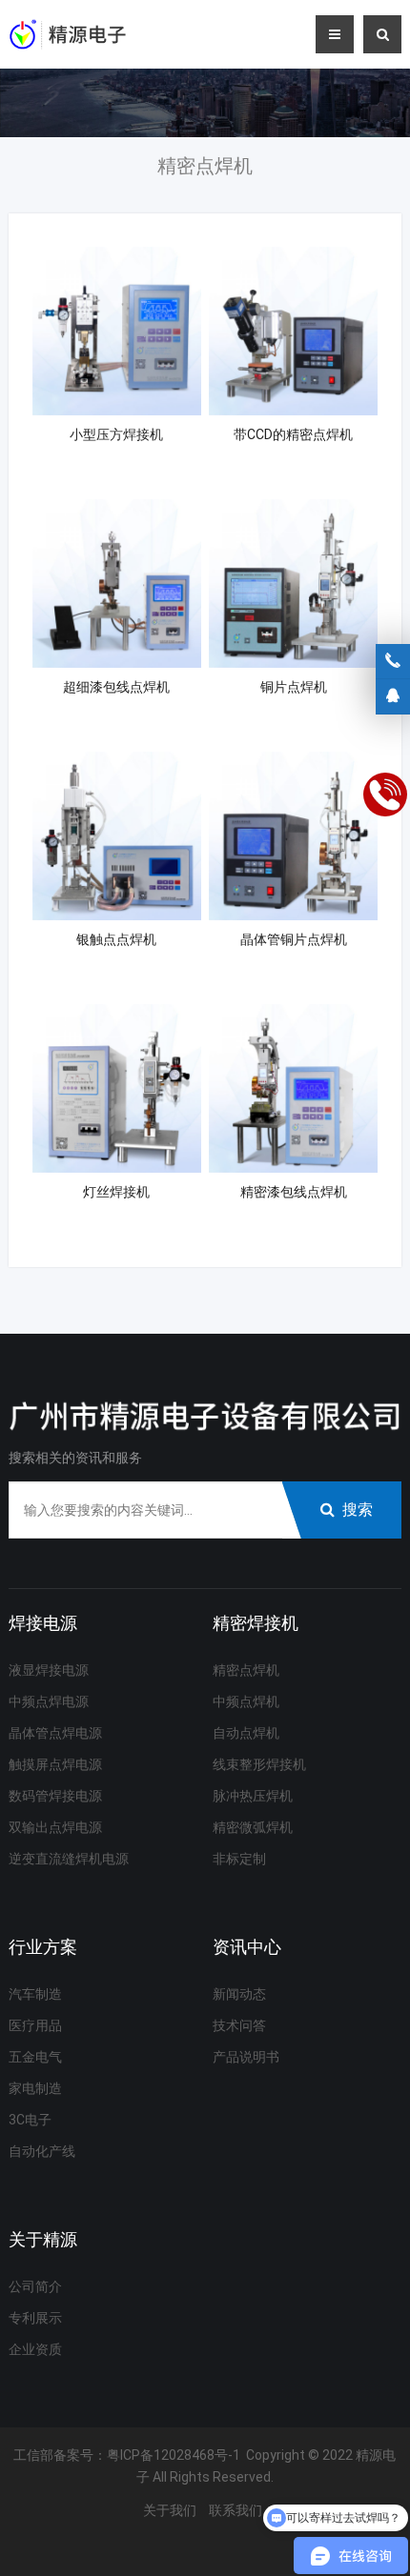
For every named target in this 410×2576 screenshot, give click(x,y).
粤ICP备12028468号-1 (174, 2455)
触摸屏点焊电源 (55, 1764)
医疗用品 (35, 2025)
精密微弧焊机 (253, 1827)
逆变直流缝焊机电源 (69, 1859)
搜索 (358, 1509)
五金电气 (35, 2057)
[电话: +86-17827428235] (393, 661)
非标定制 (239, 1859)
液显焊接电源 (49, 1670)
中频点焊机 (246, 1701)
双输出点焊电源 (55, 1827)
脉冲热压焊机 (253, 1796)
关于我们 (170, 2510)
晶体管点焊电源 (55, 1733)
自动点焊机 (246, 1733)
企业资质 (35, 2349)
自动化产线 (42, 2151)
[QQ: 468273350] (393, 696)
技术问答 (239, 2025)
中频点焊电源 (49, 1701)
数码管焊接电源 (55, 1796)
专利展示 (35, 2318)
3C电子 (30, 2120)
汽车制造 (35, 1994)
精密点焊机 (246, 1670)
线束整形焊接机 (259, 1764)
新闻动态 (239, 1994)
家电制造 (35, 2088)
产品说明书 (246, 2057)
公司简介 (35, 2286)
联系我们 (236, 2510)
